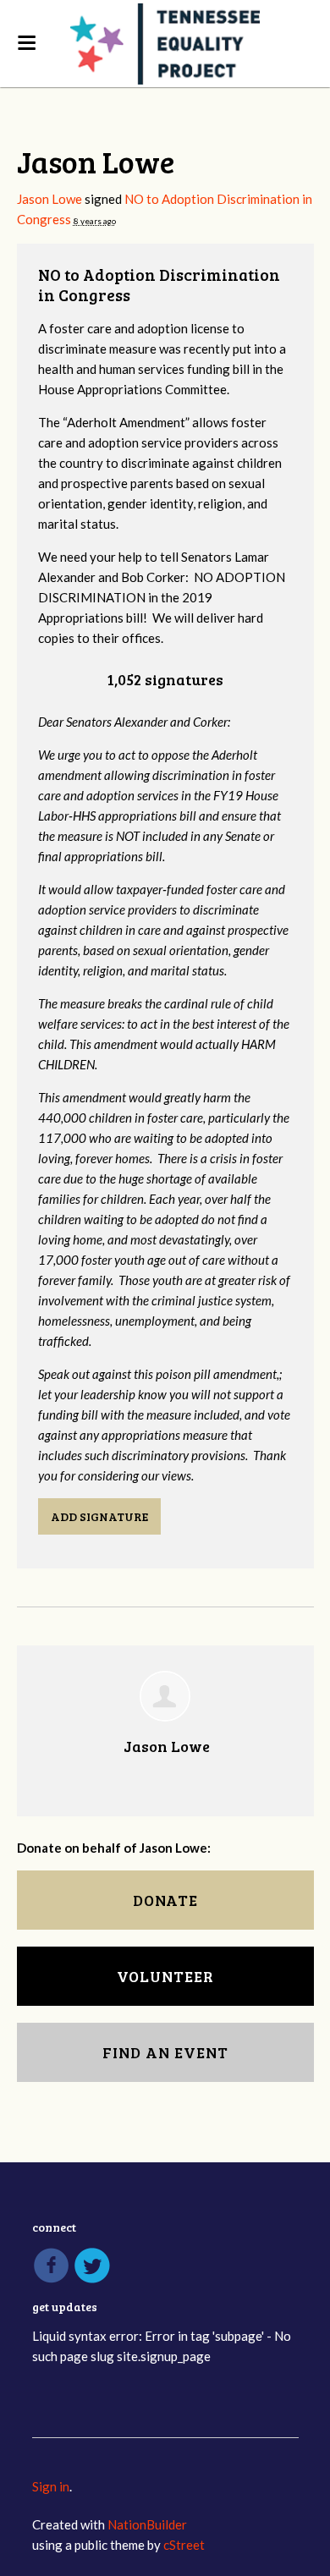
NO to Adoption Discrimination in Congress (159, 285)
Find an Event (165, 2052)
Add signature (99, 1516)
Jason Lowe (49, 199)
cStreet (184, 2545)
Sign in (51, 2486)
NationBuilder (147, 2524)
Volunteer (165, 1976)
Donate (165, 1900)
